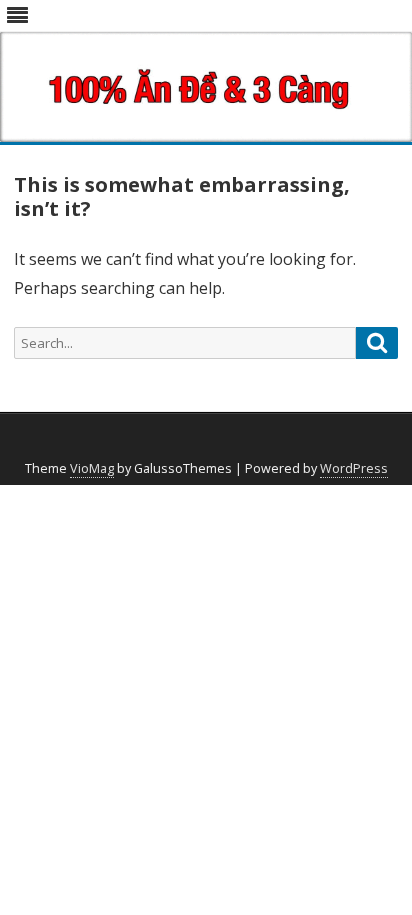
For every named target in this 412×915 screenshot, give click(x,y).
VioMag (92, 468)
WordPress (354, 468)
